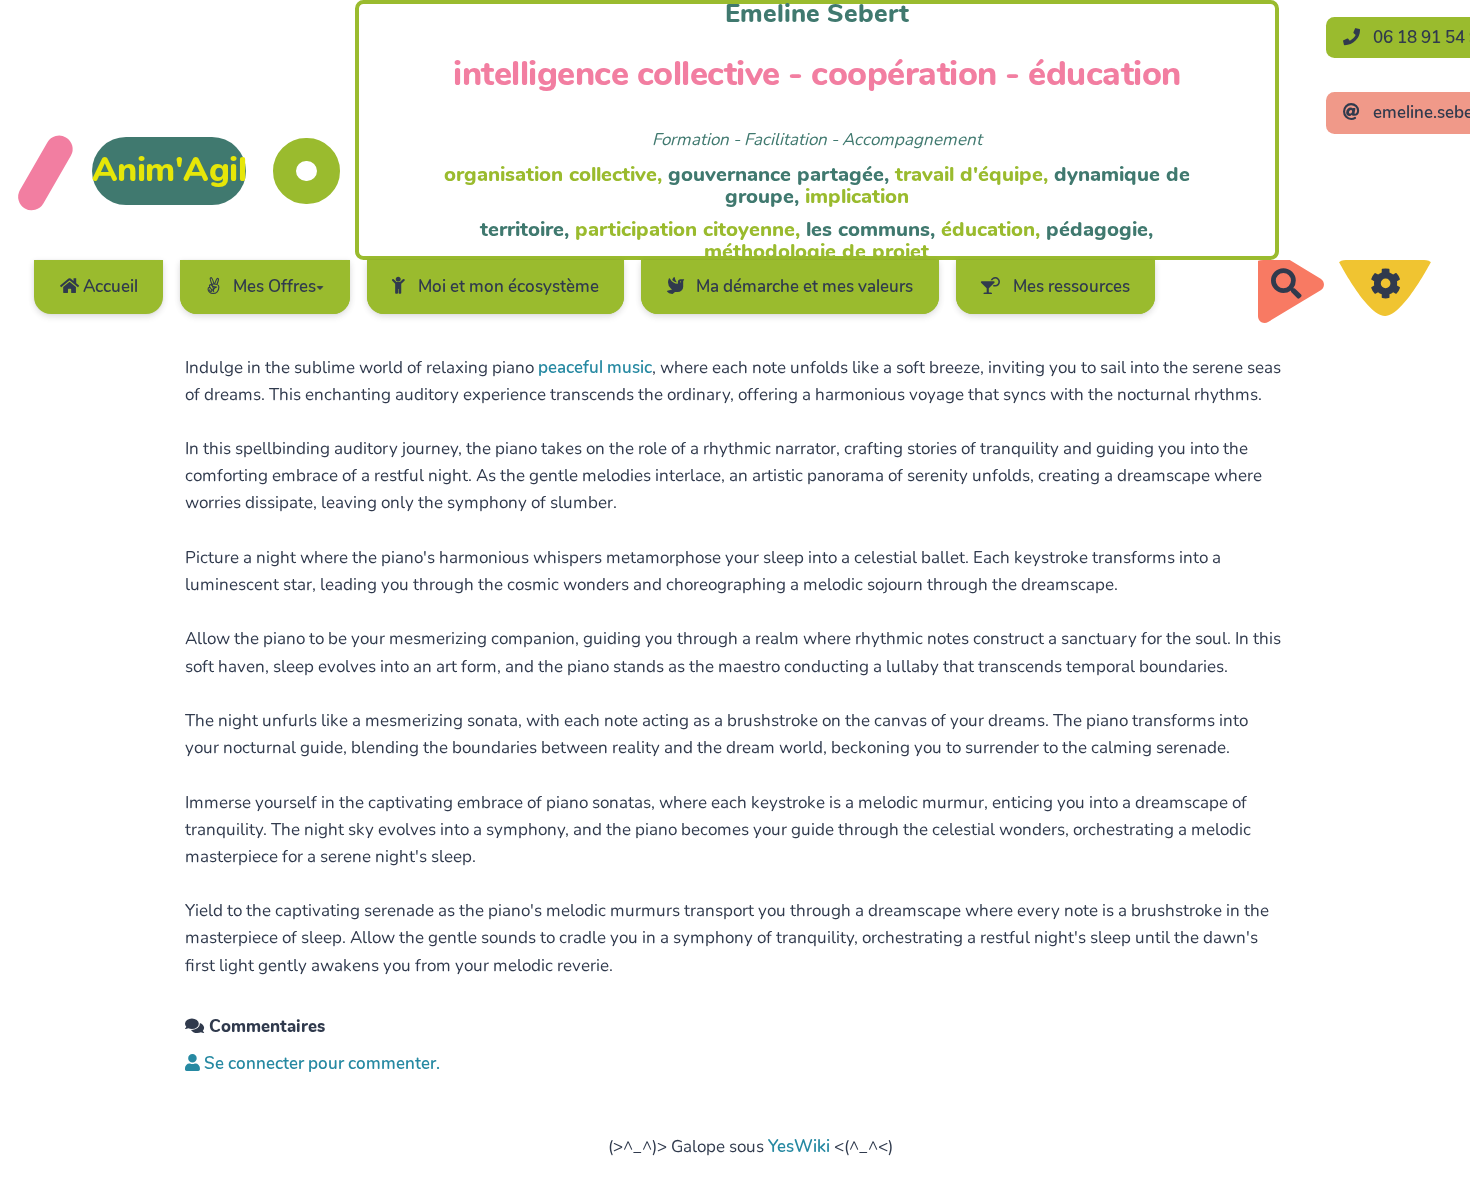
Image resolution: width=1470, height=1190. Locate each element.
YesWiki (799, 1146)
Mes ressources (1069, 286)
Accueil (108, 286)
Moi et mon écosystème (506, 286)
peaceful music (595, 367)
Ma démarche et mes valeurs (802, 286)
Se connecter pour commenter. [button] (320, 1063)
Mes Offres (272, 286)
